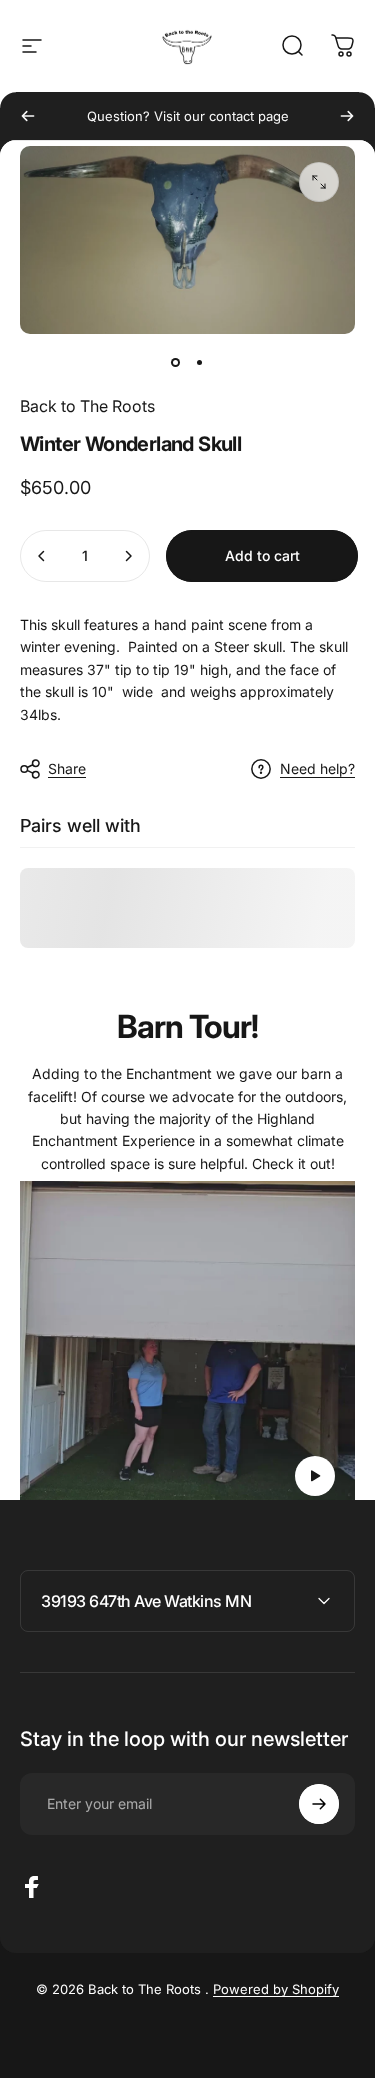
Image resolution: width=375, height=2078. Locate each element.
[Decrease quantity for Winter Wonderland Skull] (42, 556)
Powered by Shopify (276, 1989)
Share (67, 768)
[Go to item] (176, 362)
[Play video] (187, 1348)
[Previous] (28, 116)
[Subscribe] (319, 1804)
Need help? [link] (317, 768)
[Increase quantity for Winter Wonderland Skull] (128, 556)
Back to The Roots (87, 406)
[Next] (347, 116)
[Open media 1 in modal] (319, 182)
